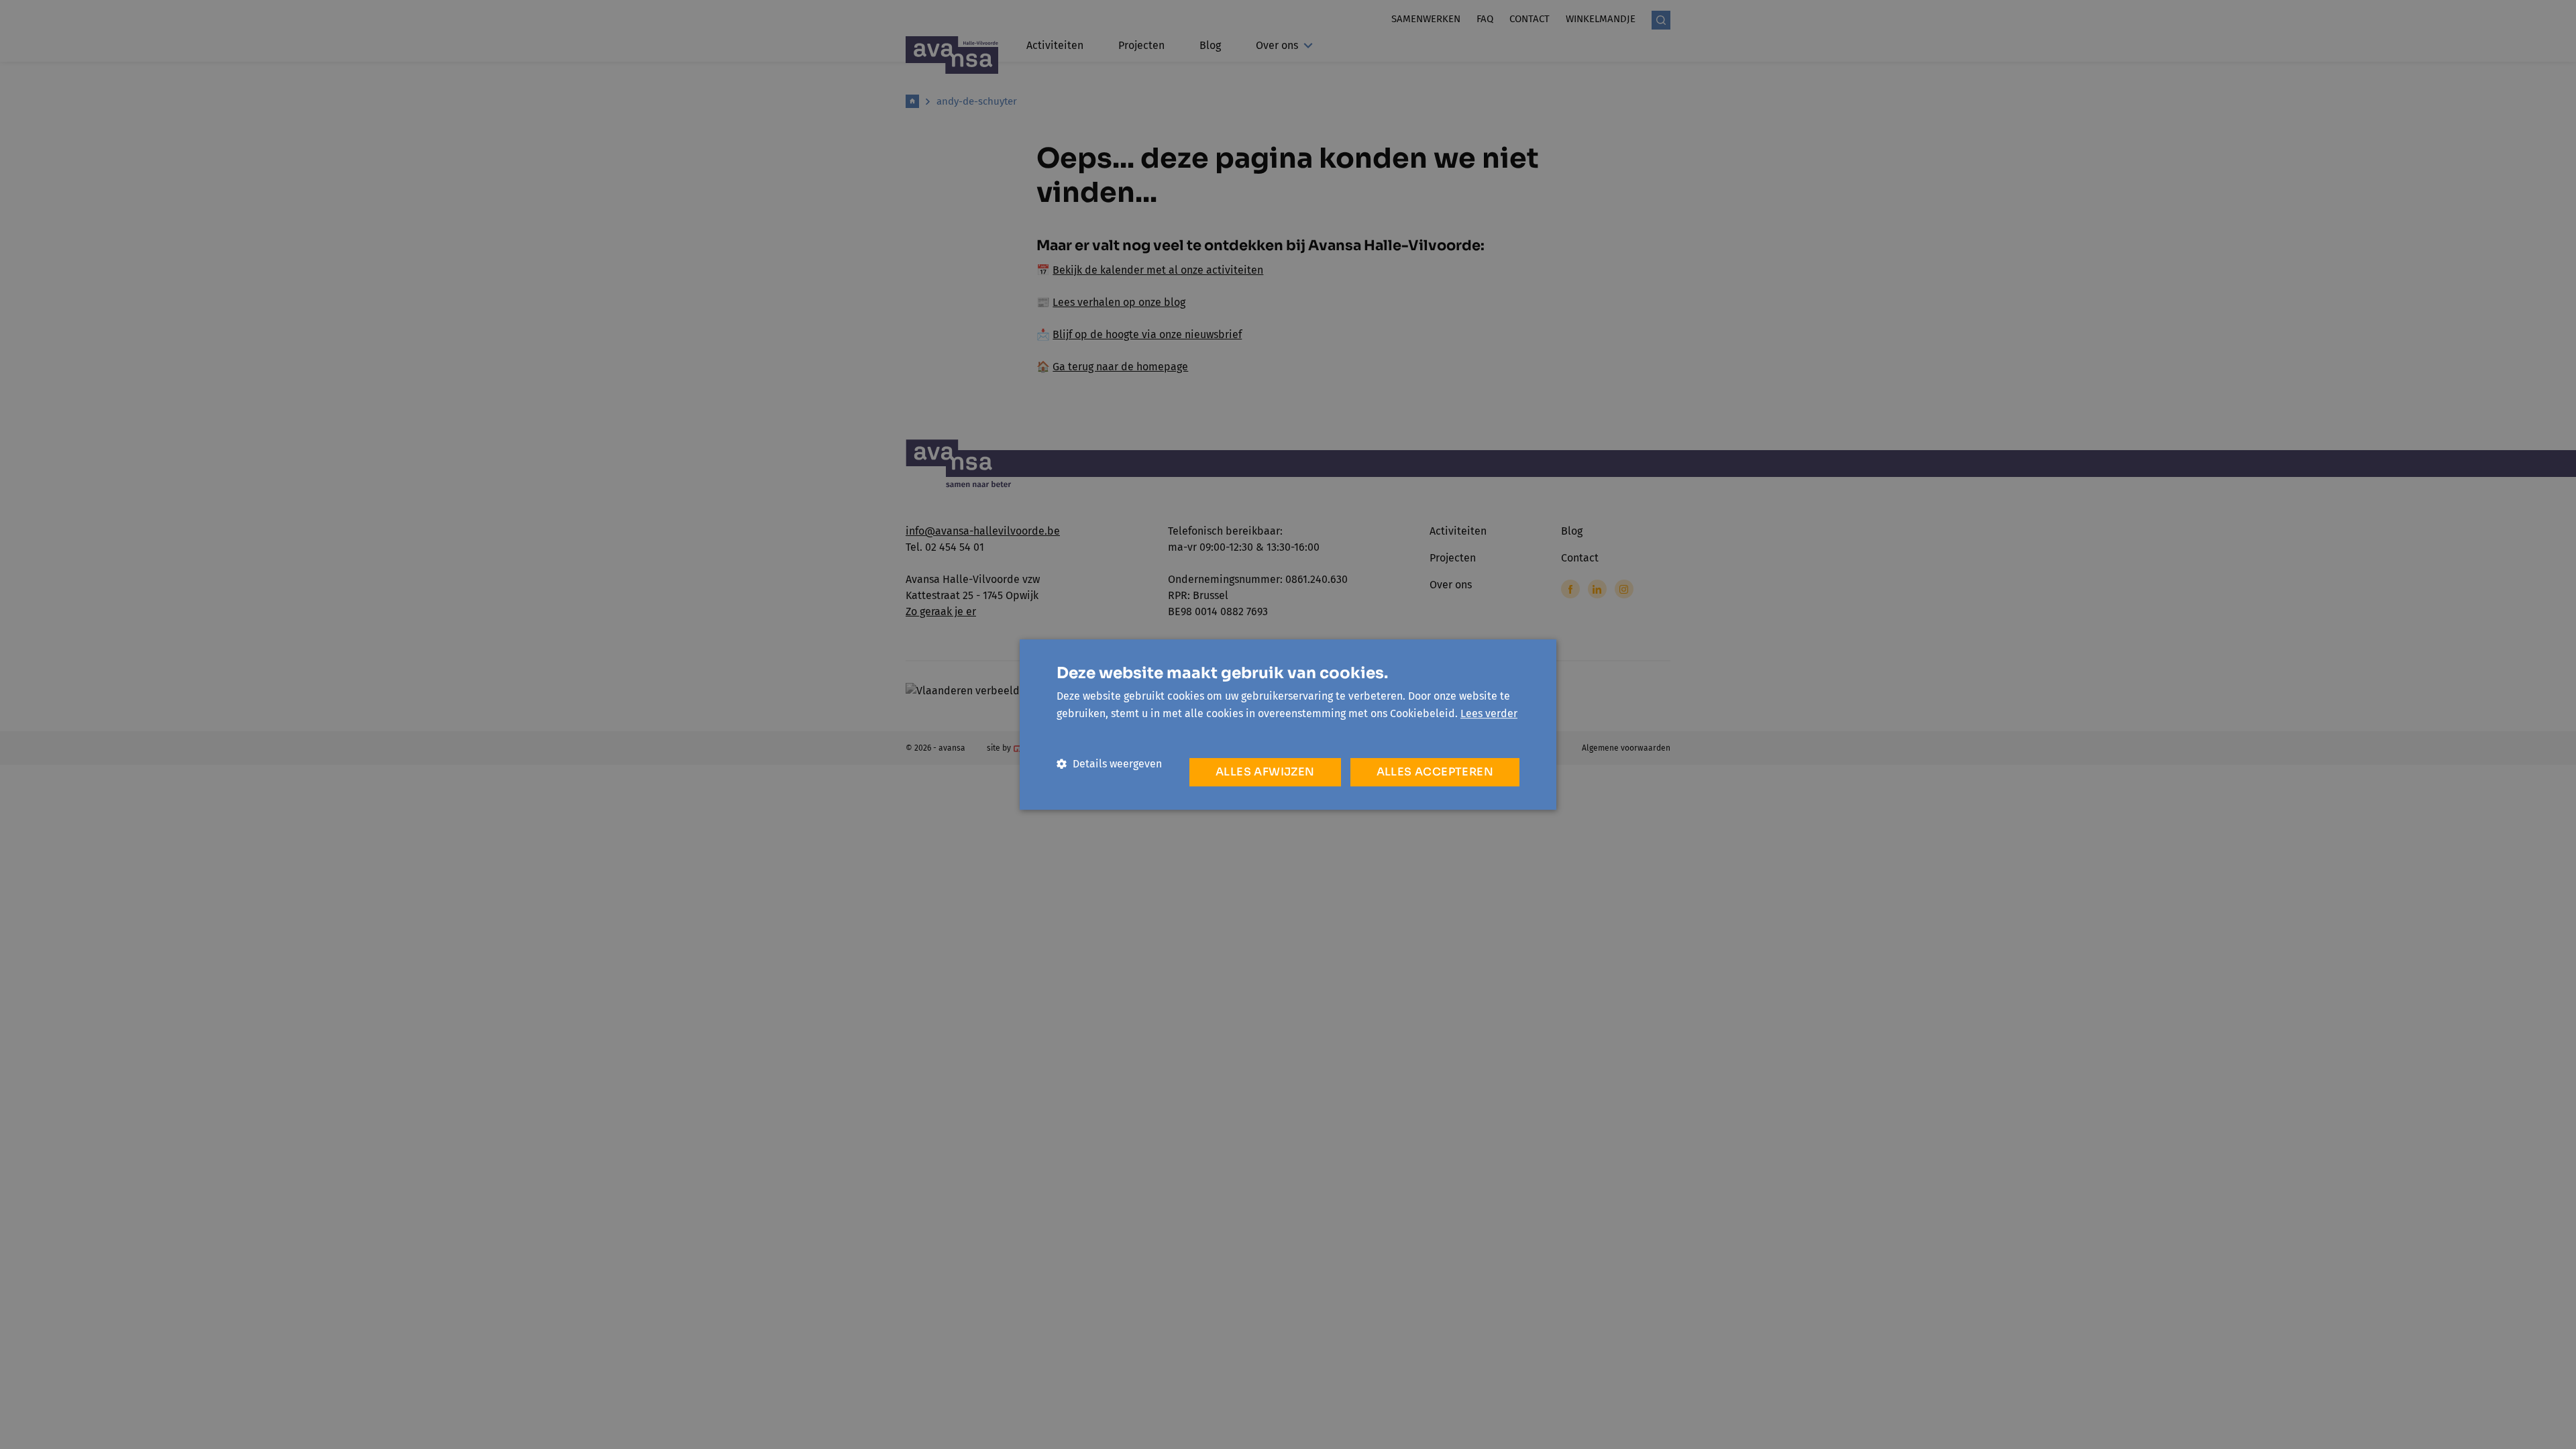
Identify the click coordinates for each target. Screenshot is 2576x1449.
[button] (1109, 764)
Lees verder (1489, 713)
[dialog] (1288, 724)
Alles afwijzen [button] (1265, 772)
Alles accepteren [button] (1435, 772)
